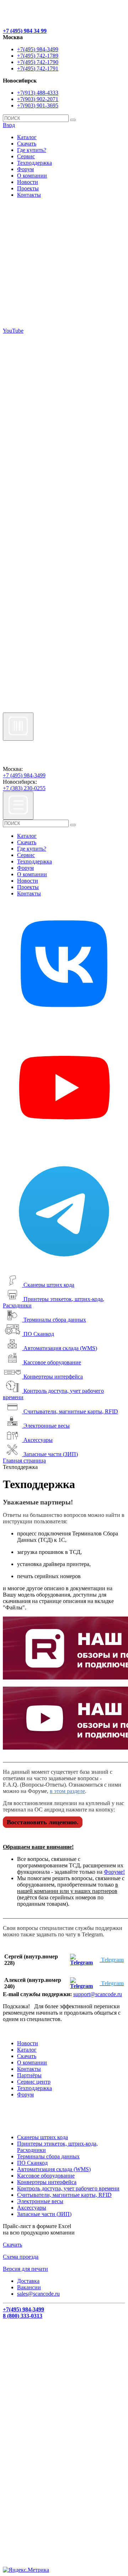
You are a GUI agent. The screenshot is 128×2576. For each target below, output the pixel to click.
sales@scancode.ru (38, 2294)
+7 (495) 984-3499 (24, 775)
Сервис (26, 156)
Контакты (29, 195)
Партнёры (29, 2075)
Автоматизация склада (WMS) (60, 1348)
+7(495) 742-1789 (38, 56)
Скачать (27, 144)
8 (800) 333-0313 (23, 2316)
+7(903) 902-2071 (38, 99)
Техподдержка (34, 163)
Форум (25, 169)
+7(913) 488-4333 (38, 93)
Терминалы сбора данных (55, 1320)
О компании (32, 176)
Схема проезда (21, 2257)
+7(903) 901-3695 (38, 105)
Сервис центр (34, 2082)
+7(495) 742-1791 (38, 68)
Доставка (28, 2281)
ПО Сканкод (39, 1334)
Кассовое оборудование (52, 1362)
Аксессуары (38, 1440)
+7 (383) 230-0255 (24, 788)
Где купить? (32, 150)
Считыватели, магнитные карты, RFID (71, 1411)
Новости (28, 182)
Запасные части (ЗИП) (51, 1454)
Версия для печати (25, 2269)
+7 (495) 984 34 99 (25, 31)
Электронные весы (47, 1426)
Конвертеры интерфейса (53, 1377)
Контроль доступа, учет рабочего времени (68, 2188)
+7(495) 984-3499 (38, 49)
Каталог (27, 137)
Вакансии (29, 2287)
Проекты (28, 188)
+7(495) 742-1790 (38, 62)
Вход (9, 125)
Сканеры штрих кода (49, 1285)
